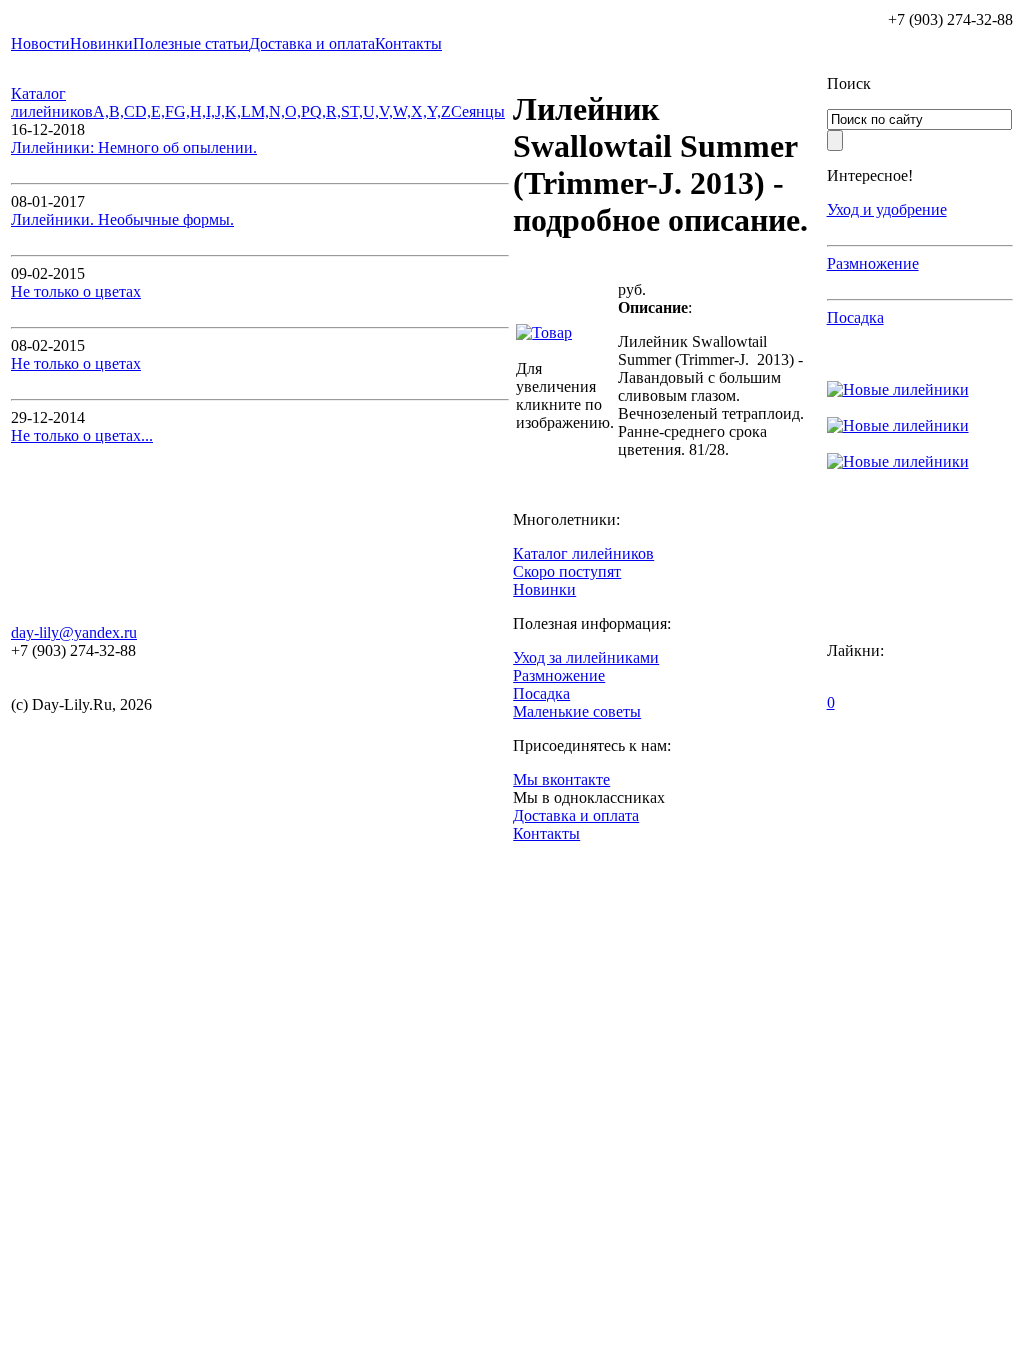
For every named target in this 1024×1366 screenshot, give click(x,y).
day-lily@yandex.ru (74, 632)
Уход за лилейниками (586, 657)
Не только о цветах (76, 291)
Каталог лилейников (52, 102)
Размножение (873, 263)
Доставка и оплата (576, 815)
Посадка (855, 317)
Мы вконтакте (561, 779)
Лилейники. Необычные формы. (122, 219)
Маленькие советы (577, 711)
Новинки (544, 589)
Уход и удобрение (887, 209)
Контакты (546, 833)
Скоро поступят (567, 571)
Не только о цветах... (82, 435)
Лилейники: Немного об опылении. (134, 147)
